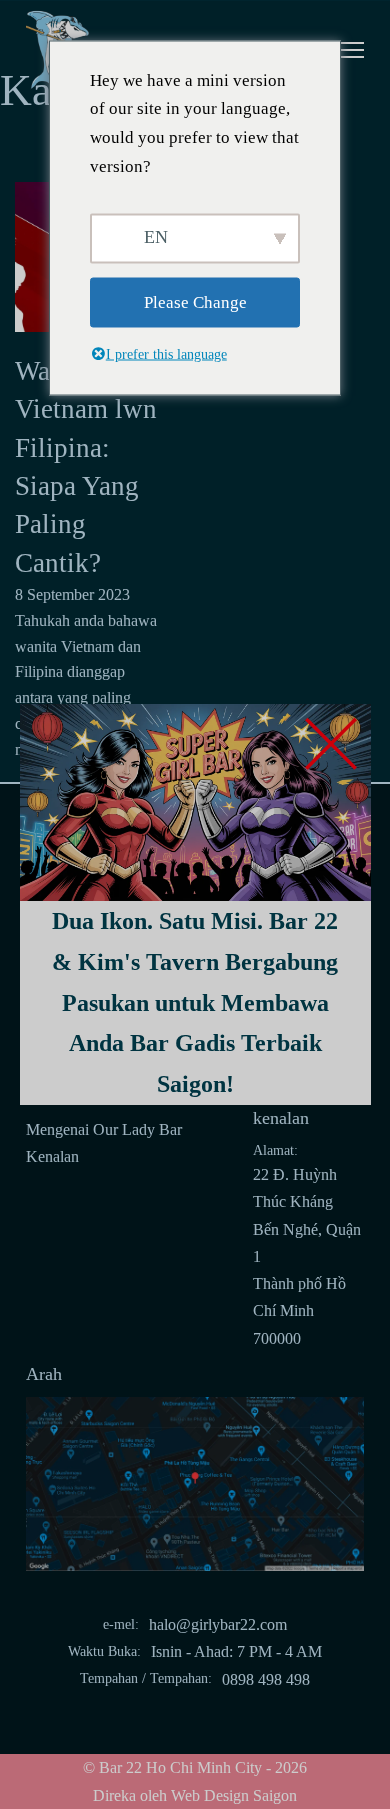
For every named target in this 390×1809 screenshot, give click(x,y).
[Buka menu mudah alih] (344, 50)
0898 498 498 (266, 1679)
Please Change (195, 301)
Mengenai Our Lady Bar (104, 1129)
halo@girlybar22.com (218, 1624)
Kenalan (52, 1156)
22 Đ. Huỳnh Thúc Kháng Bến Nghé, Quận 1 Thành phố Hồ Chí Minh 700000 (307, 1256)
